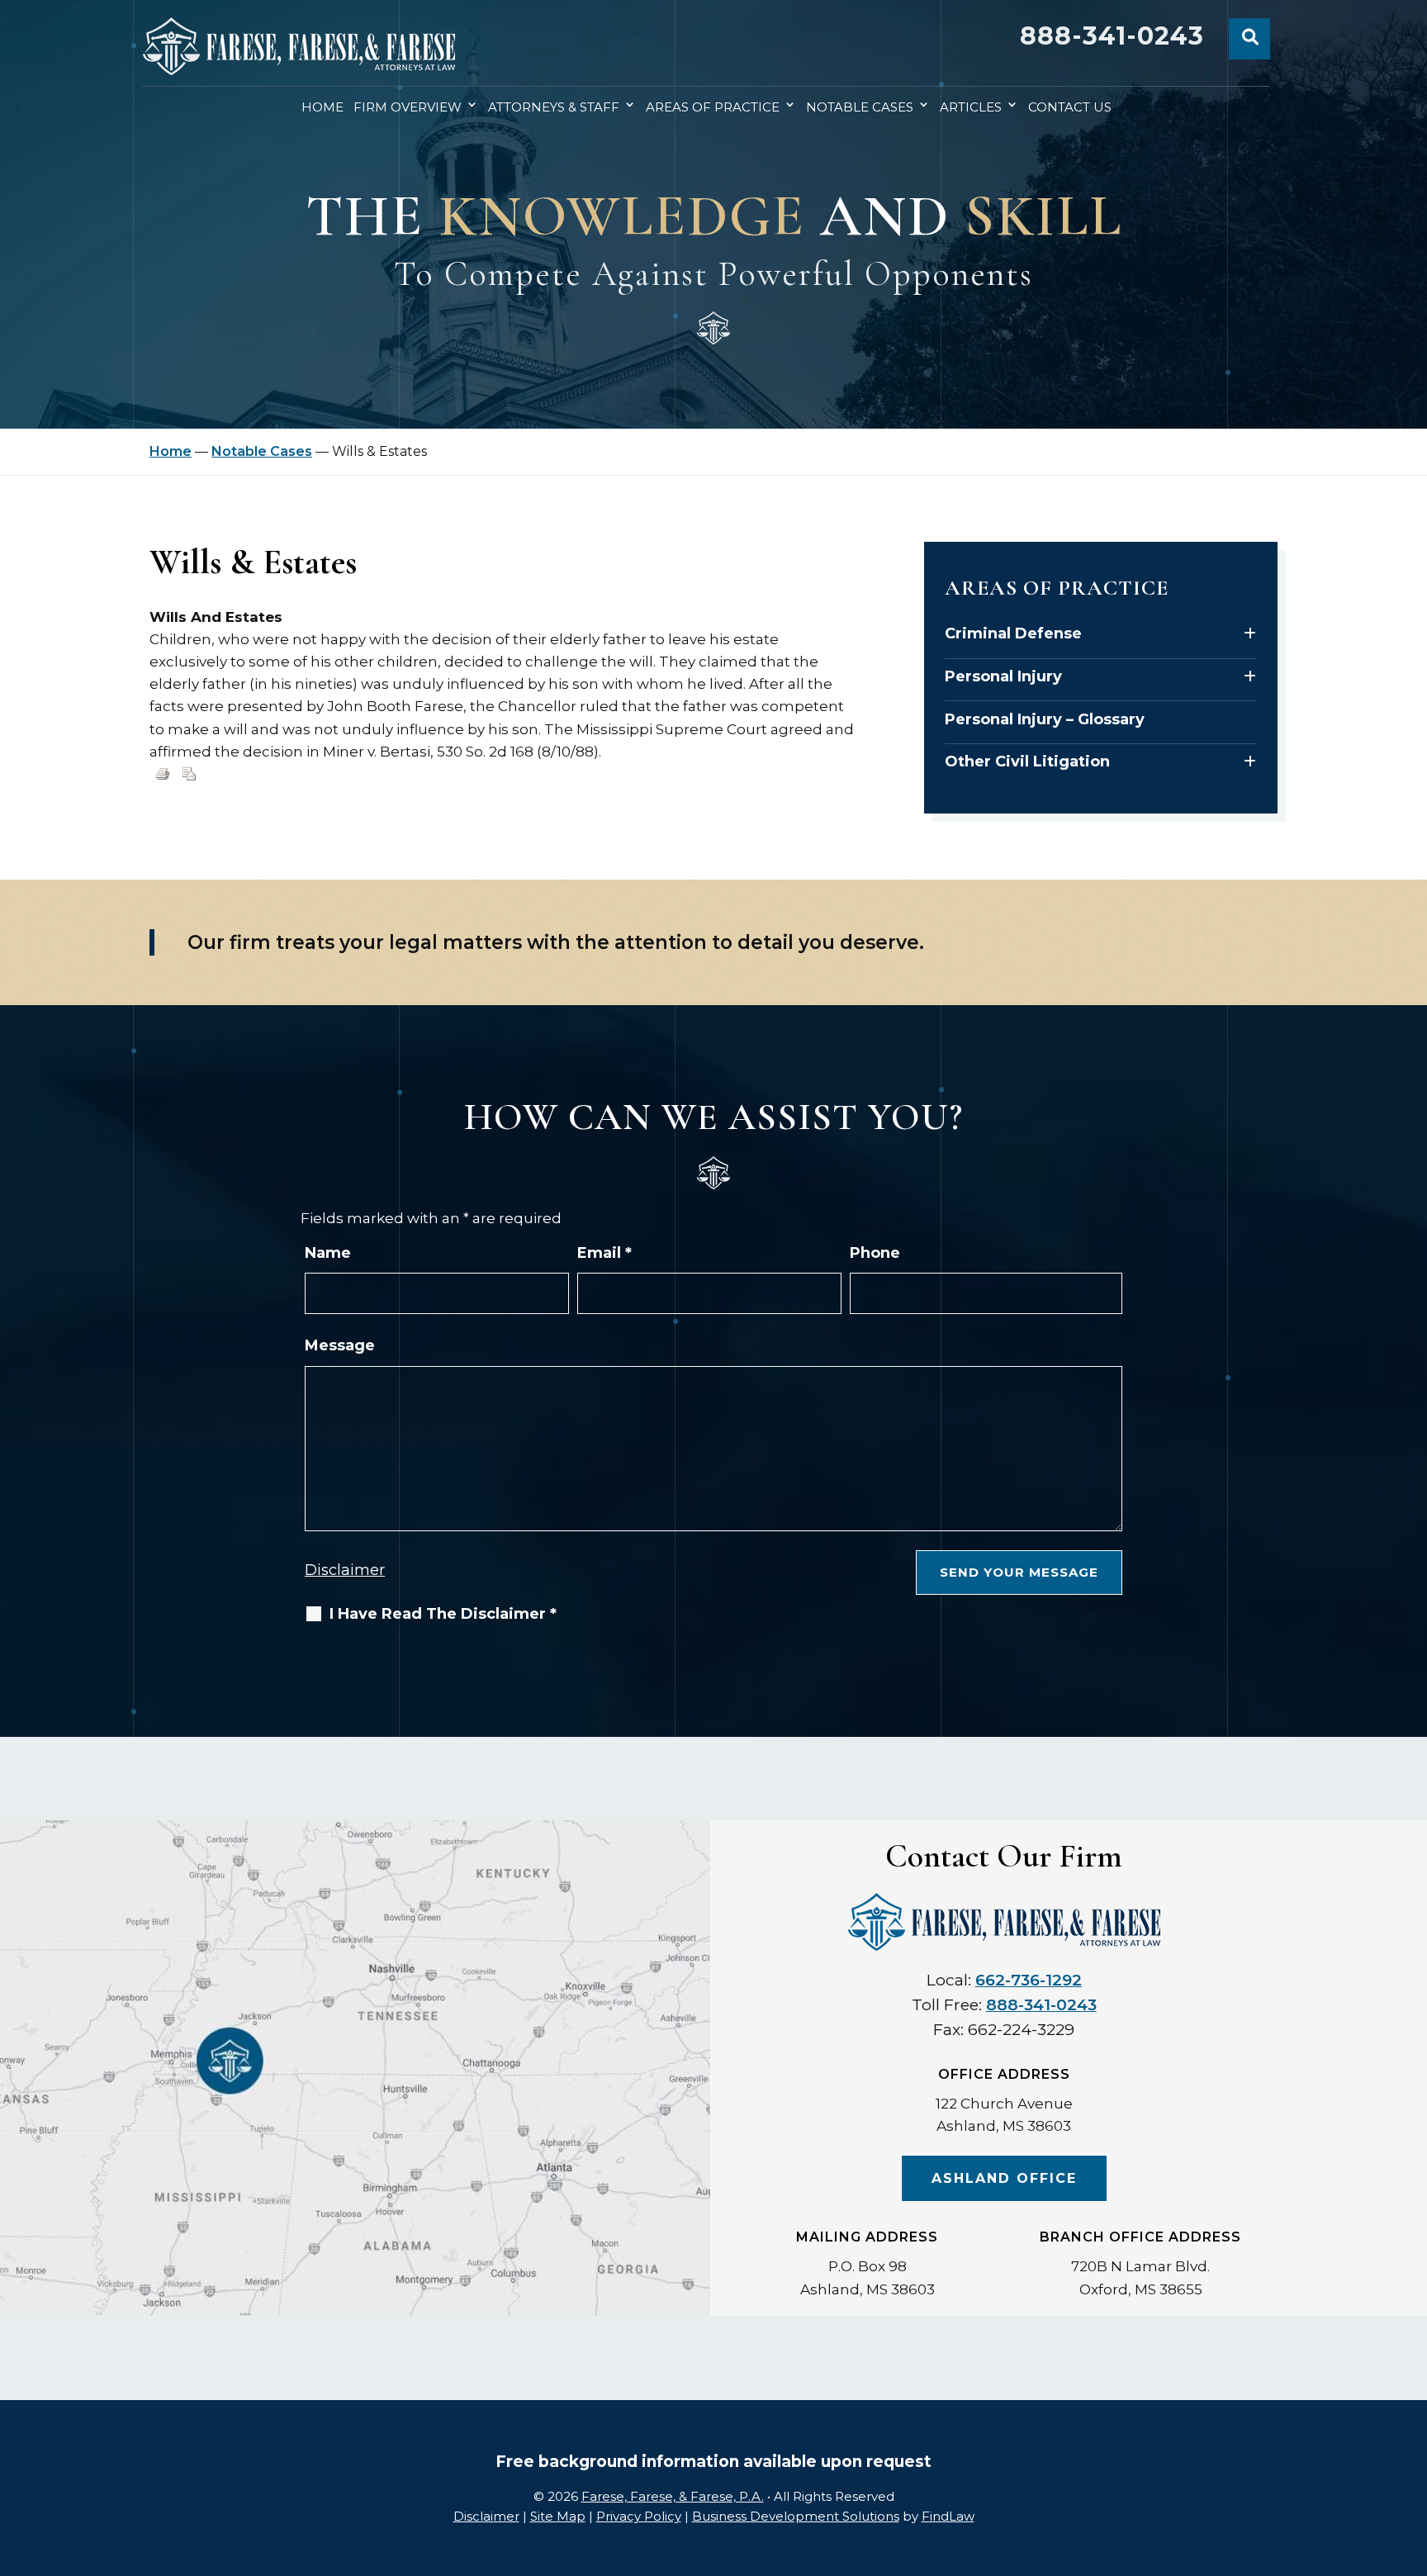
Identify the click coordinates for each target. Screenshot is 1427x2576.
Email (604, 1253)
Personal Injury (1003, 676)
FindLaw (948, 2516)
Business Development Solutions (796, 2516)
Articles (971, 107)
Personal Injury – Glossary (1045, 719)
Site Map (558, 2516)
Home (322, 107)
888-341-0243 (1112, 36)
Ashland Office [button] (1004, 2178)
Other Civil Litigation (1027, 761)
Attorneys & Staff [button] (554, 107)
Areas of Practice (713, 107)
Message (340, 1345)
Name (328, 1253)
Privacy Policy (639, 2516)
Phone (875, 1253)
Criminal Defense (1013, 633)
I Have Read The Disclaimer (443, 1614)
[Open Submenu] (1250, 634)
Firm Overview (408, 107)
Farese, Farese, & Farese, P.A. (673, 2496)
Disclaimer (345, 1570)
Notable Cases (860, 107)
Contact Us (1070, 107)
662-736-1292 (1029, 1980)
